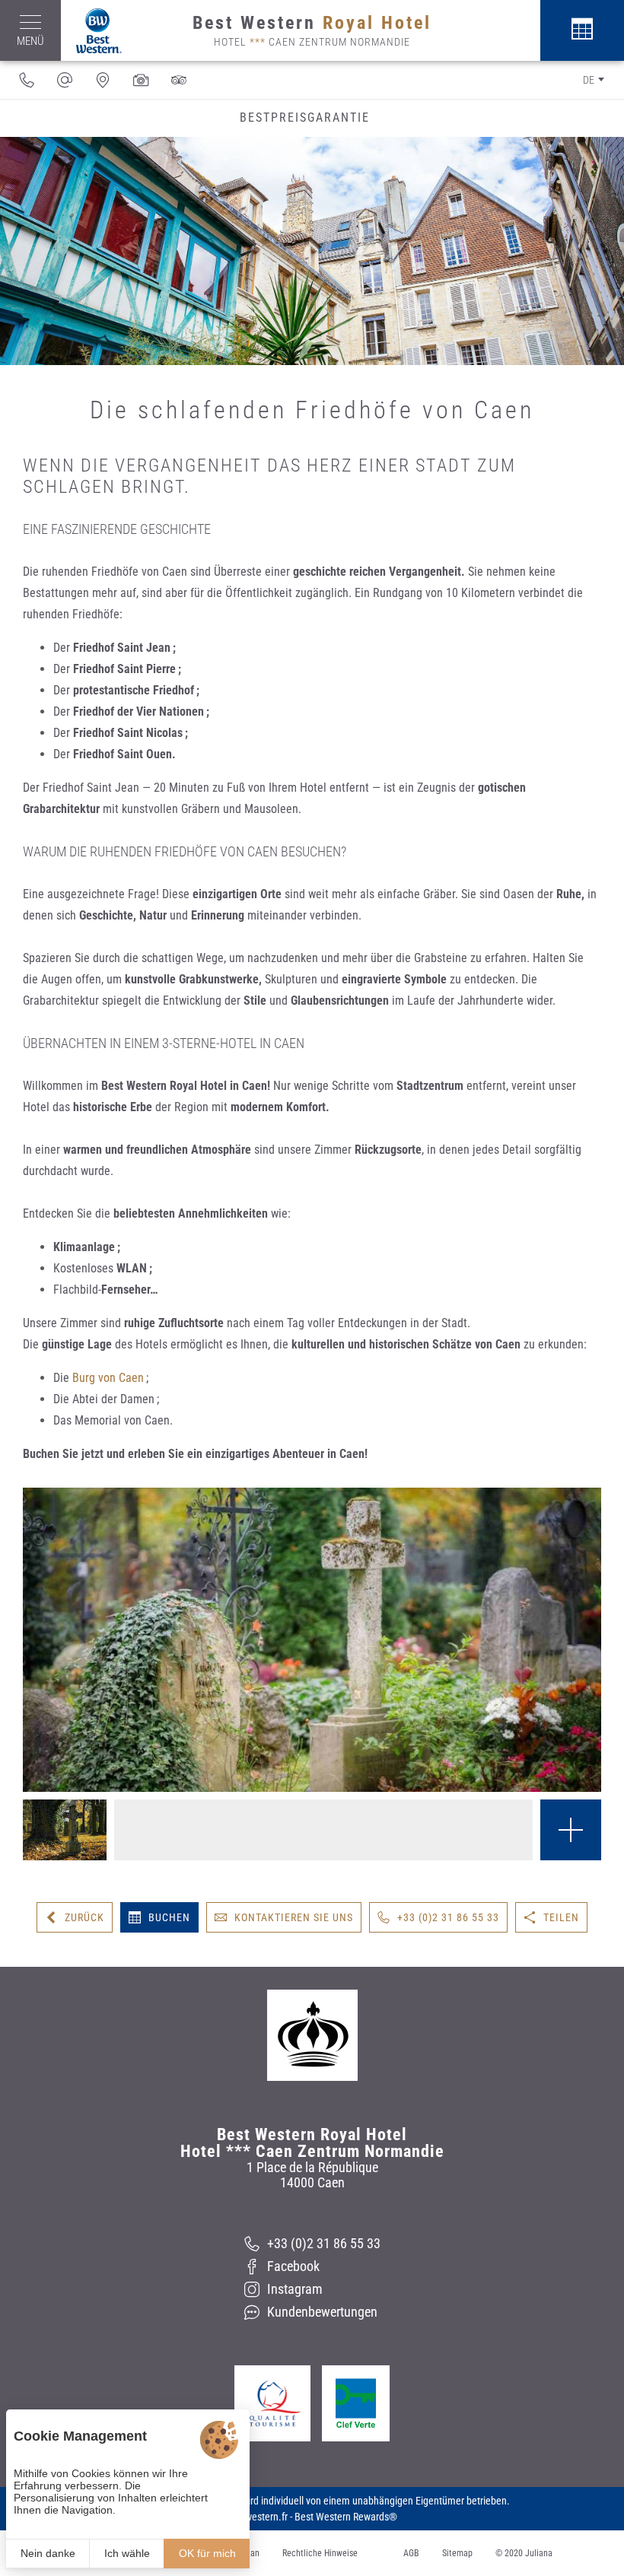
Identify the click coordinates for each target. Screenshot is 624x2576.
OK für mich (207, 2553)
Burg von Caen (108, 1378)
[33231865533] (27, 80)
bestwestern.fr (257, 2517)
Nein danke (48, 2553)
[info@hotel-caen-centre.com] (65, 80)
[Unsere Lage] (103, 80)
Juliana (539, 2553)
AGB (411, 2553)
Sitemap (457, 2553)
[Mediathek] (141, 80)
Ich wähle (127, 2553)
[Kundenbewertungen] (179, 80)
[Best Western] (91, 31)
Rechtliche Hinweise (320, 2553)
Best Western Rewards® (346, 2517)
